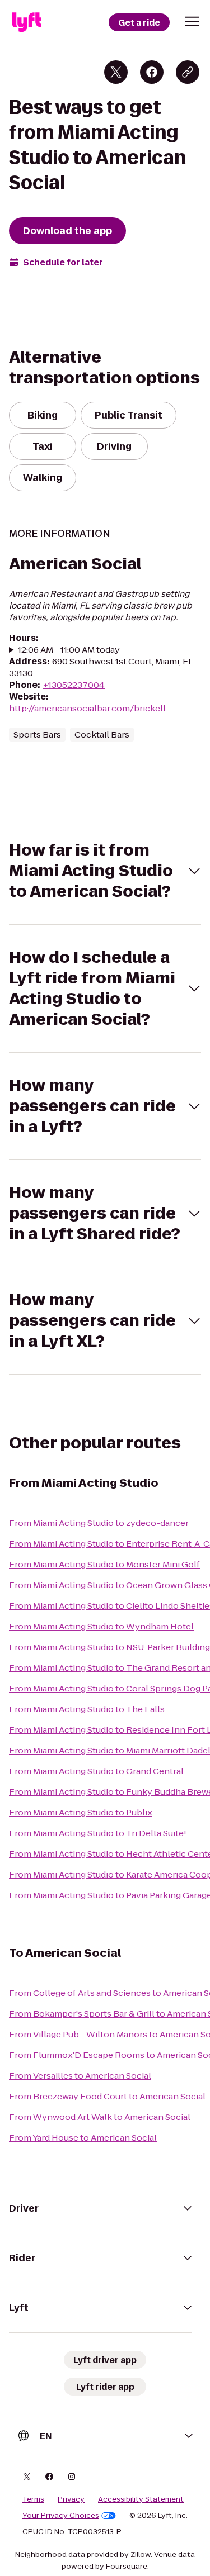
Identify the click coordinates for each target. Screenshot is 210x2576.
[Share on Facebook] (152, 72)
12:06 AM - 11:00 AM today (69, 650)
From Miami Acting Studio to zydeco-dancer (99, 1523)
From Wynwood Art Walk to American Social (100, 2117)
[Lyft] (27, 22)
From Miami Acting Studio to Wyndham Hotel (101, 1626)
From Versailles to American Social (80, 2076)
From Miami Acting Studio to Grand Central (96, 1771)
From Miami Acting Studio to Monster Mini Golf (104, 1564)
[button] (192, 21)
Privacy (71, 2499)
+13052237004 (74, 685)
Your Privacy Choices (61, 2516)
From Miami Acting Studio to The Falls (87, 1709)
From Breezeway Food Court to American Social (107, 2096)
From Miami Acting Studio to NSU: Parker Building (109, 1647)
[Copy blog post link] (188, 72)
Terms (33, 2499)
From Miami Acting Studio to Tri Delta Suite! (98, 1833)
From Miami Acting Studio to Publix (81, 1812)
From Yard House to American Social (83, 2138)
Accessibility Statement (141, 2499)
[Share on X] (116, 72)
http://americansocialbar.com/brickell (87, 708)
